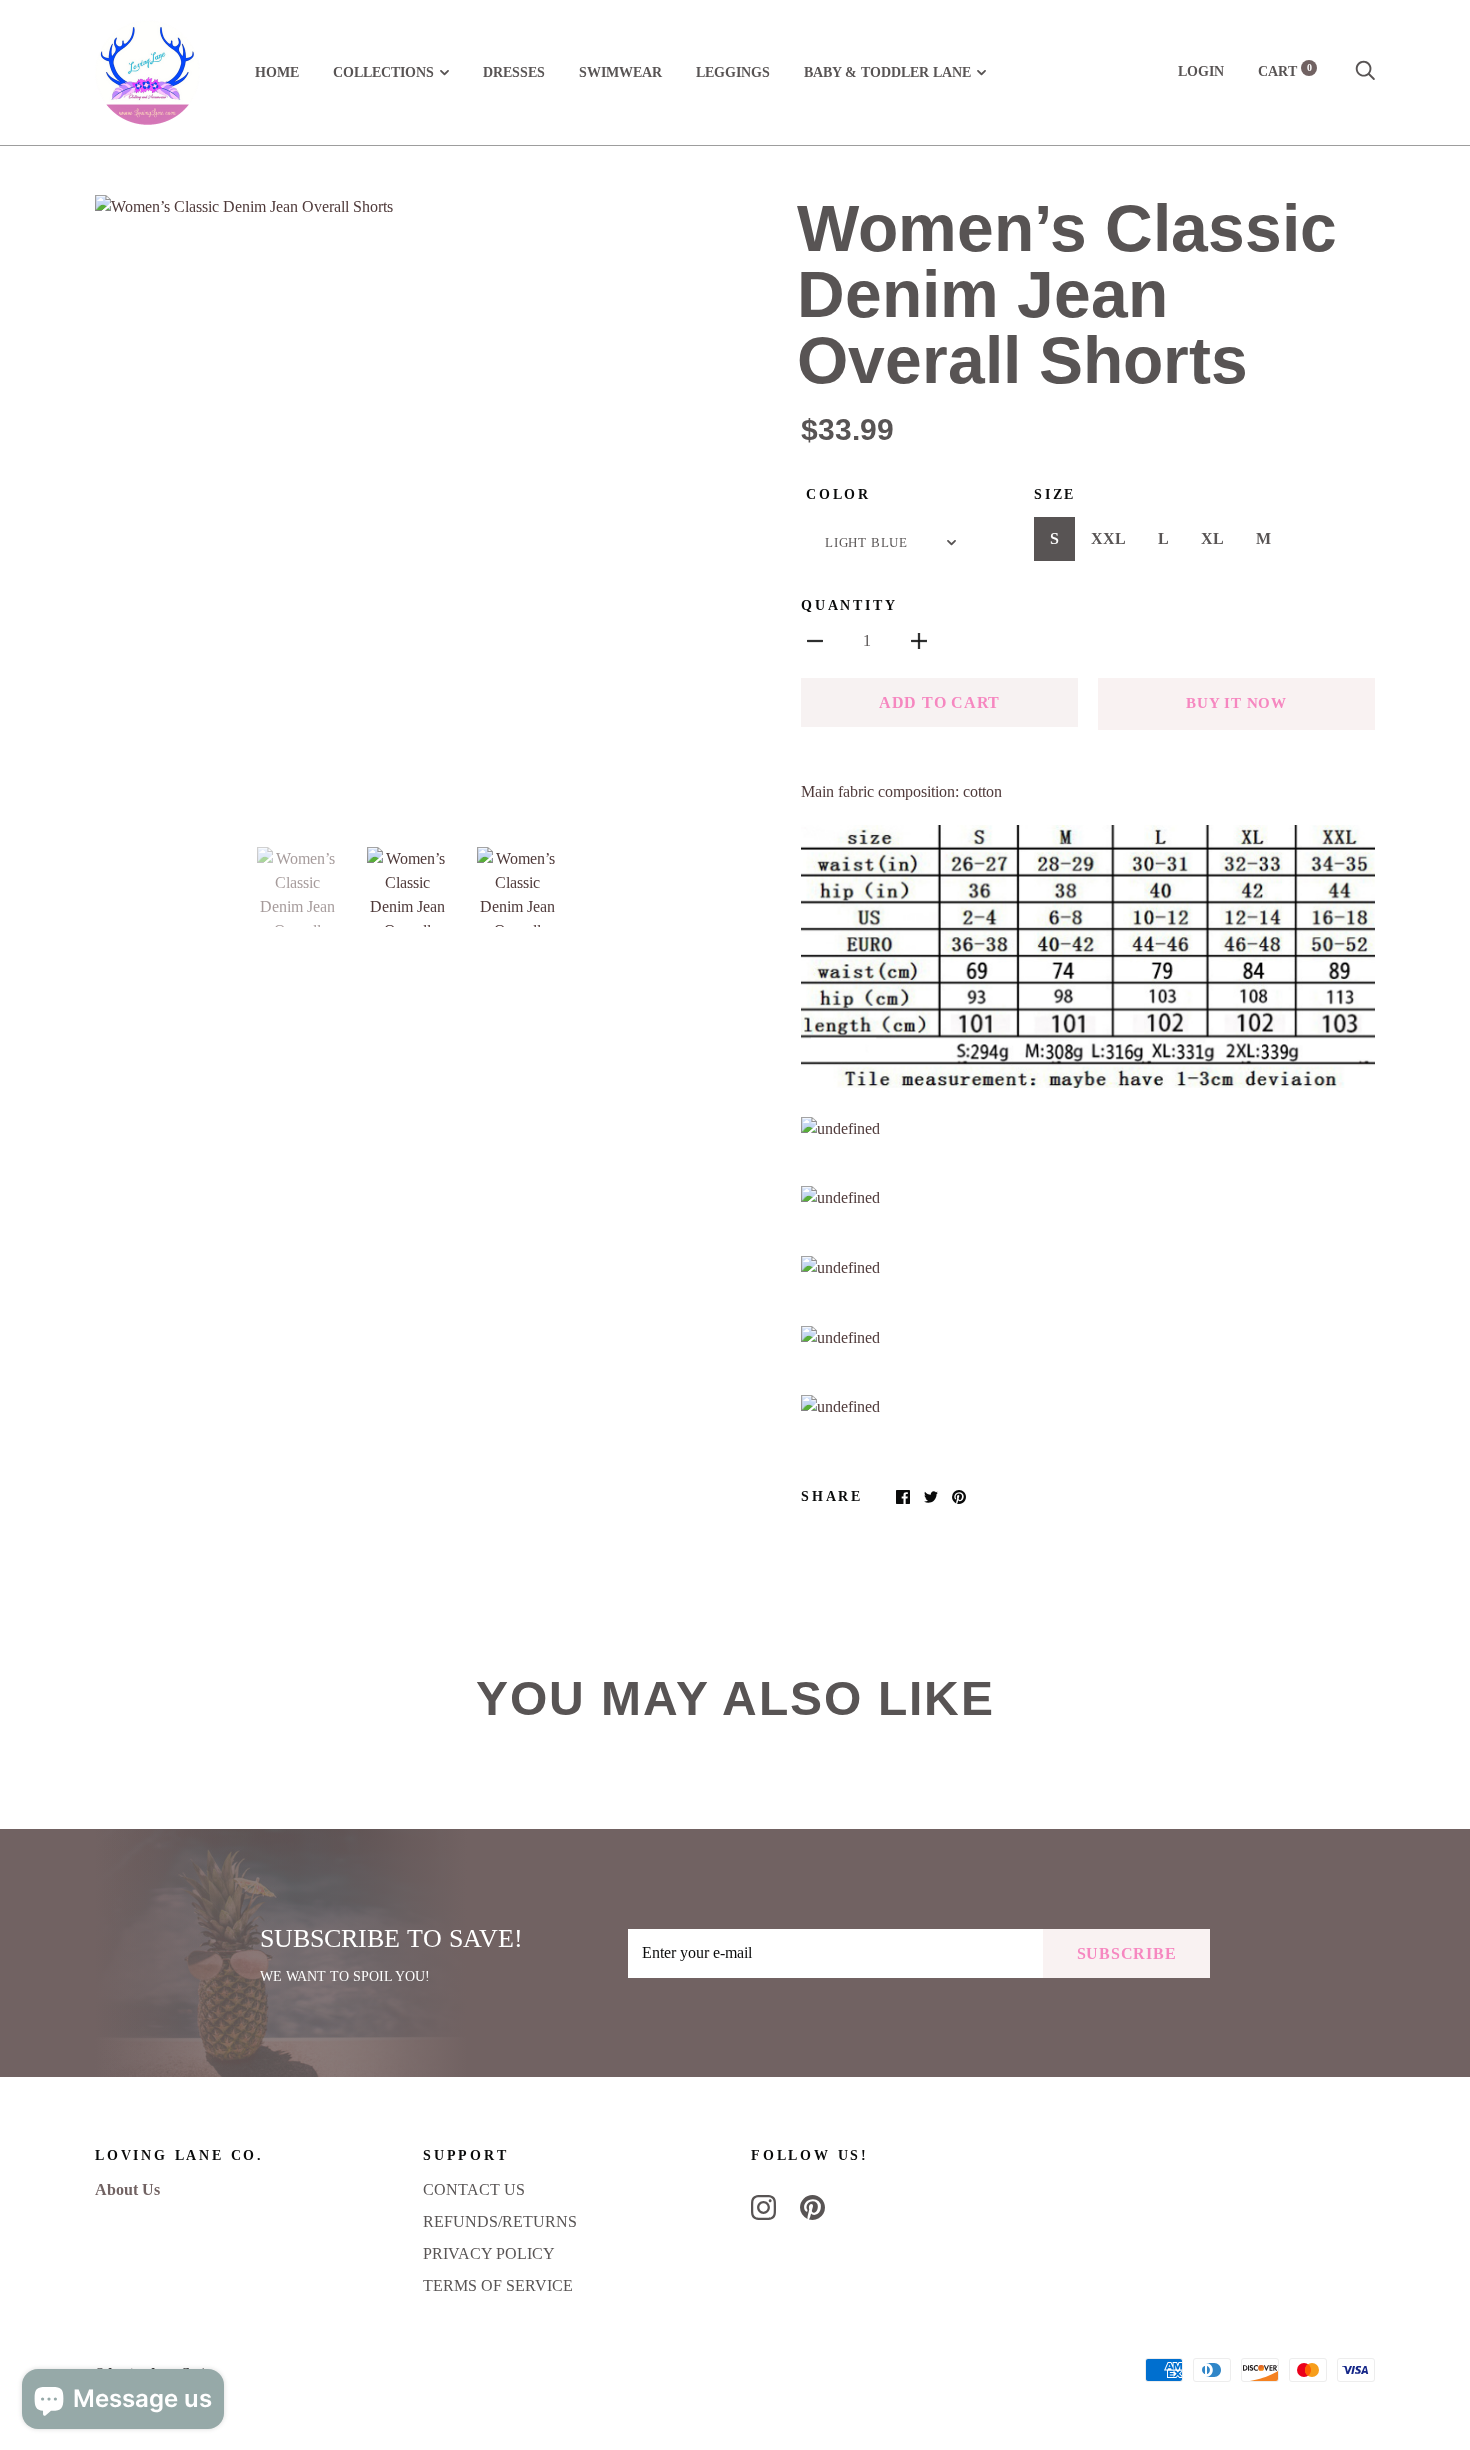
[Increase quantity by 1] (919, 640)
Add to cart (939, 702)
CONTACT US (474, 2189)
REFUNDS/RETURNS (500, 2221)
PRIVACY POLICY (489, 2253)
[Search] (1365, 71)
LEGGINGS (733, 72)
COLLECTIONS (383, 72)
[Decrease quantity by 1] (815, 640)
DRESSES (514, 72)
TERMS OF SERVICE (498, 2285)
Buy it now (1236, 703)
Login (1201, 71)
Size (1055, 494)
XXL (1108, 538)
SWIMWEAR (620, 72)
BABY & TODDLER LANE (887, 72)
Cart (1285, 71)
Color (838, 494)
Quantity (849, 605)
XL (1212, 538)
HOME (277, 72)
